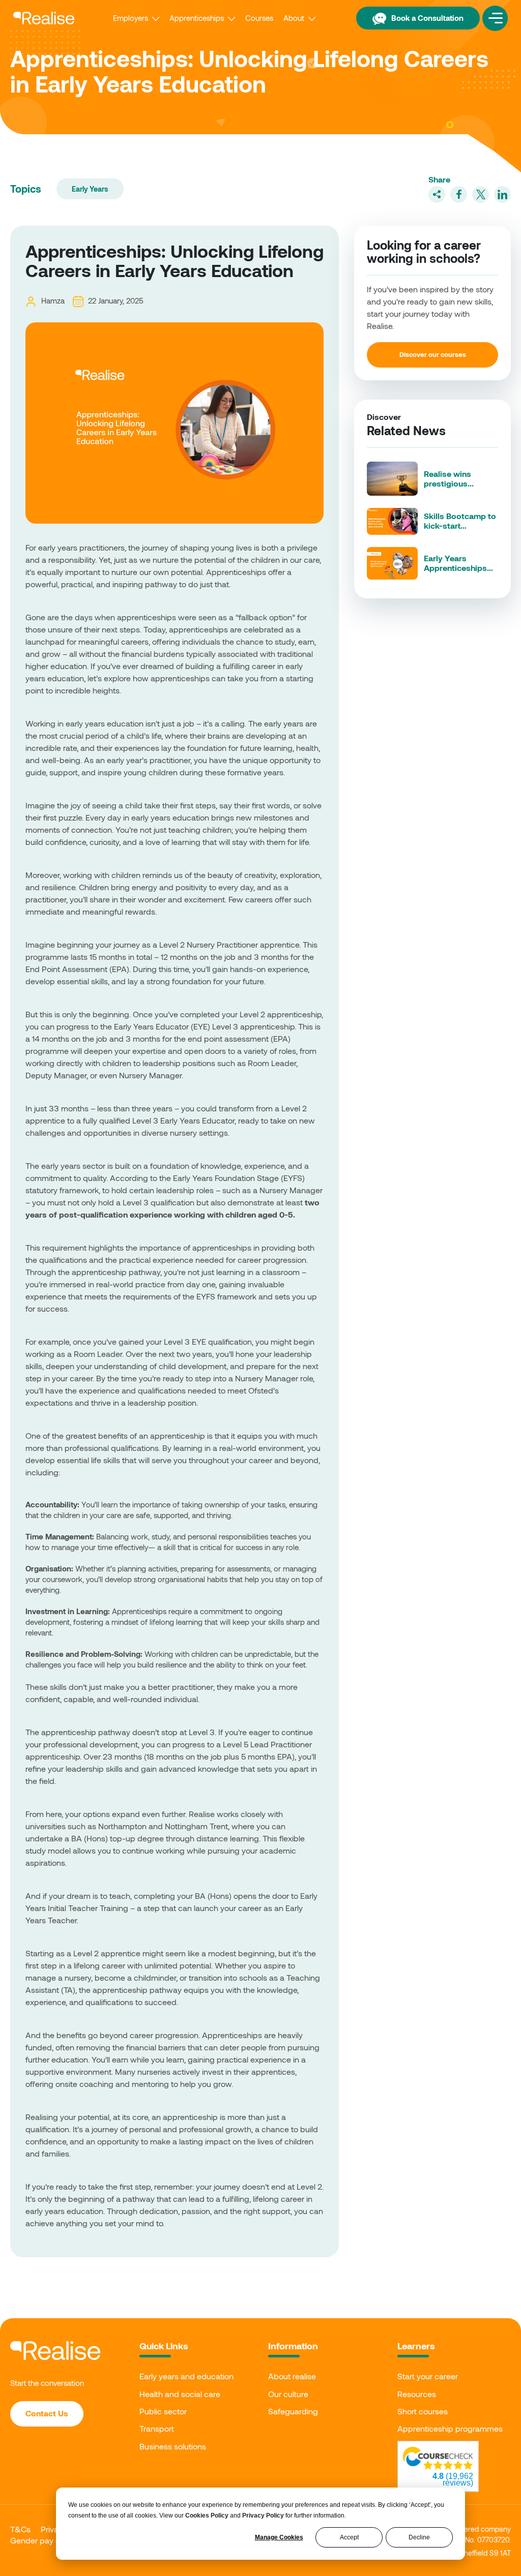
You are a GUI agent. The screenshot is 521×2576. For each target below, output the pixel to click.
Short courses (423, 2411)
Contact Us (47, 2413)
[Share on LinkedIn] (502, 194)
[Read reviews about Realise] (438, 2458)
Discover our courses (433, 354)
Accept (349, 2537)
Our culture (288, 2394)
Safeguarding (293, 2411)
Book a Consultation (427, 18)
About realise (292, 2376)
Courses (259, 18)
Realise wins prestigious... (449, 478)
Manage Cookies (279, 2537)
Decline (419, 2537)
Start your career (428, 2376)
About (294, 18)
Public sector (163, 2411)
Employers (131, 18)
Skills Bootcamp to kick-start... (460, 521)
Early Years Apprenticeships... (458, 563)
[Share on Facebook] (459, 194)
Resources (417, 2394)
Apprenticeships (197, 18)
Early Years (90, 189)
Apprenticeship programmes (450, 2428)
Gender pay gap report (52, 2540)
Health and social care (180, 2394)
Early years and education (186, 2376)
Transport (157, 2428)
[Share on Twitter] (481, 194)
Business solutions (173, 2446)
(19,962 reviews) (453, 2479)
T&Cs (20, 2529)
